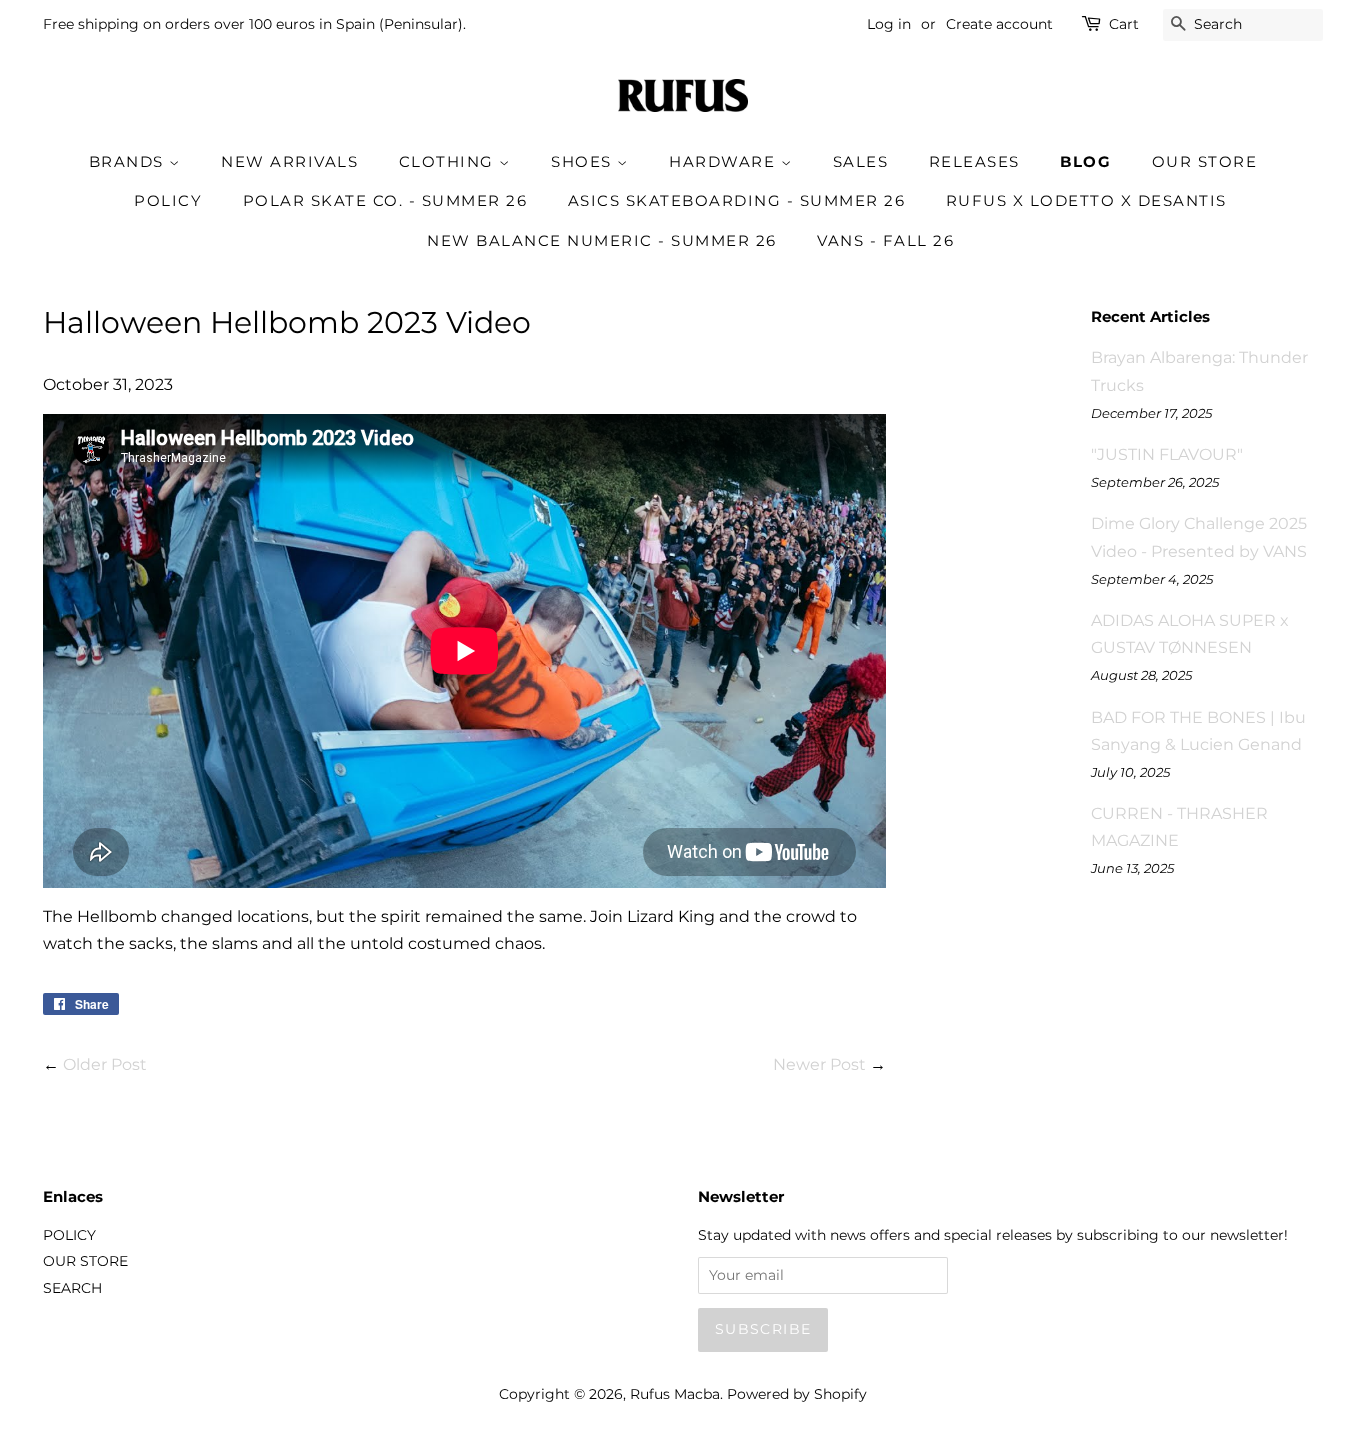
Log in (889, 24)
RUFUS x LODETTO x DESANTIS (1086, 200)
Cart (1124, 24)
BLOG (1085, 161)
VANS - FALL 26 (885, 240)
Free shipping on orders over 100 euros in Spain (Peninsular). (254, 24)
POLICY (168, 200)
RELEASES (974, 161)
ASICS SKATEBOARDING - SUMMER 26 (737, 200)
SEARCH (72, 1288)
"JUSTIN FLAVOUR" (1167, 454)
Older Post (105, 1064)
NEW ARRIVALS (289, 161)
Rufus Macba (675, 1394)
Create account (999, 24)
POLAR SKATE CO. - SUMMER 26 (385, 200)
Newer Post (819, 1064)
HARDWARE (725, 161)
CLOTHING (449, 161)
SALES (861, 161)
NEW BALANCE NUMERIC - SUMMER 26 (602, 240)
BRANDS (129, 161)
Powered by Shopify (797, 1394)
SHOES (584, 161)
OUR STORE (1205, 161)
